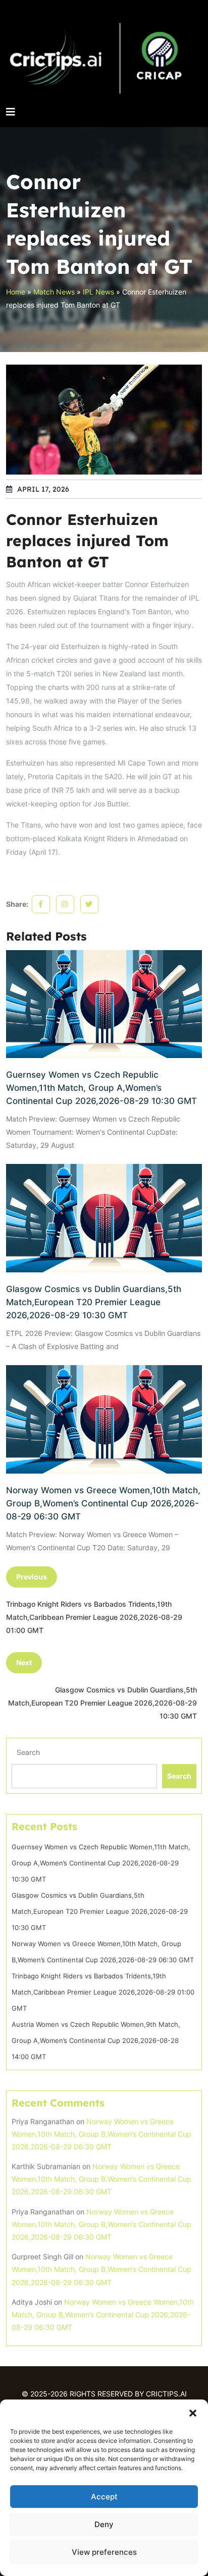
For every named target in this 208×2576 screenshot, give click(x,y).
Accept (104, 2497)
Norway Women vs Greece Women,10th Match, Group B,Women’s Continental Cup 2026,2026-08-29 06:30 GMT (103, 1503)
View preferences (104, 2552)
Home (16, 292)
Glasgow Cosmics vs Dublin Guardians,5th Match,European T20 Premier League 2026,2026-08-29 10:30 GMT (94, 1302)
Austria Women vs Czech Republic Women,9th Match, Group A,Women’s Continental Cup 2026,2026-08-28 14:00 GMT (96, 2040)
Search (28, 1752)
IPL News (98, 292)
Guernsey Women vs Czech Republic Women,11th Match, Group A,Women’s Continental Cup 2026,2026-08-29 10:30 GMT (101, 1088)
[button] (193, 2412)
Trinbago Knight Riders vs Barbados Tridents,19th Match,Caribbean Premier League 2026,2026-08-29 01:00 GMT (103, 1992)
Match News (54, 292)
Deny (104, 2524)
